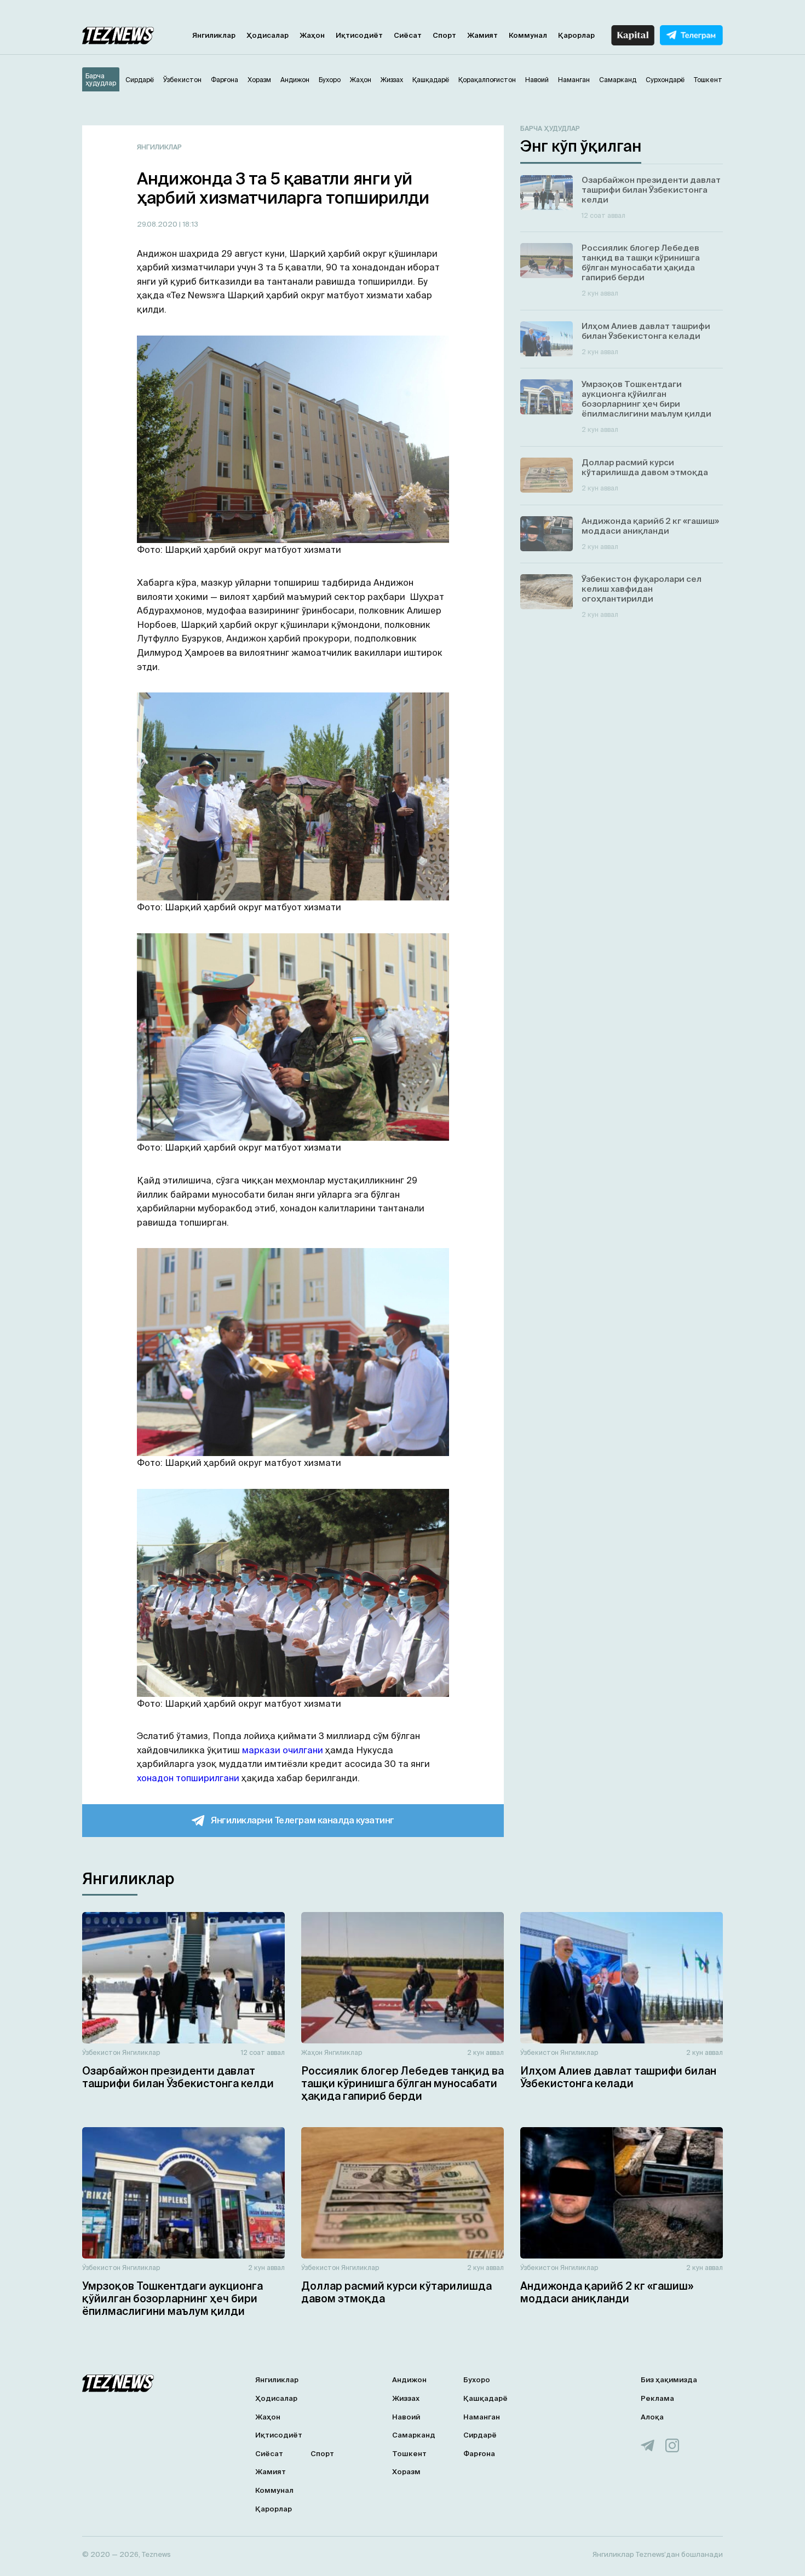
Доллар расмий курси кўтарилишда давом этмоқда (396, 2292)
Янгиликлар (214, 35)
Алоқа (652, 2417)
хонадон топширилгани (188, 1778)
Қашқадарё (485, 2398)
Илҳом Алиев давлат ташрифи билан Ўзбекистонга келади (618, 2077)
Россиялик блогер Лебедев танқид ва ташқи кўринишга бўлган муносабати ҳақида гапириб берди (403, 2083)
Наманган (482, 2417)
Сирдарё (480, 2435)
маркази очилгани (283, 1750)
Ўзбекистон (101, 2052)
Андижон (409, 2380)
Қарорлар (576, 35)
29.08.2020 (158, 224)
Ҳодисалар (268, 35)
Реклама (657, 2398)
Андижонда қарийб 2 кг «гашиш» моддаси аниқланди (607, 2292)
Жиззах (406, 2398)
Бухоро (477, 2380)
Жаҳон (312, 35)
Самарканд (414, 2435)
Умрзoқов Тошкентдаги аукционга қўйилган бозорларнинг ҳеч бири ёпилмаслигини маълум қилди (173, 2298)
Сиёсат (408, 35)
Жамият (482, 35)
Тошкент (409, 2454)
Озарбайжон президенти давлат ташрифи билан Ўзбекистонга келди (178, 2077)
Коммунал (528, 35)
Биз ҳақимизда (669, 2380)
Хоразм (406, 2472)
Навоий (406, 2417)
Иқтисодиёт (359, 35)
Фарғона (479, 2454)
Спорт (444, 35)
